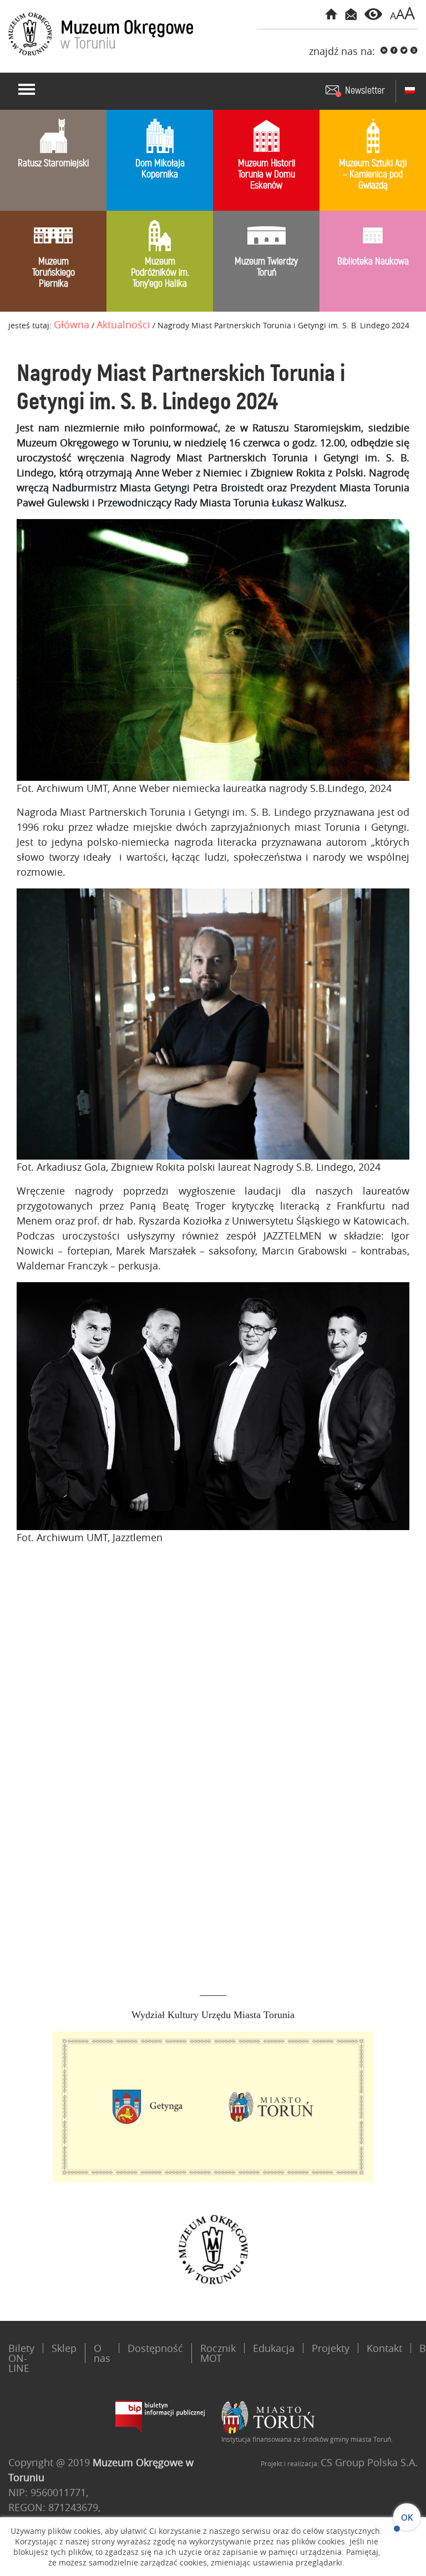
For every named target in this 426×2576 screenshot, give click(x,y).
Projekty (331, 2348)
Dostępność (155, 2348)
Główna (72, 324)
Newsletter (365, 91)
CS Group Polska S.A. (369, 2462)
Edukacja (274, 2348)
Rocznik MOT (218, 2353)
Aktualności (123, 324)
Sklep (64, 2348)
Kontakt (384, 2348)
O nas (102, 2353)
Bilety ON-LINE (21, 2358)
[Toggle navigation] (27, 89)
